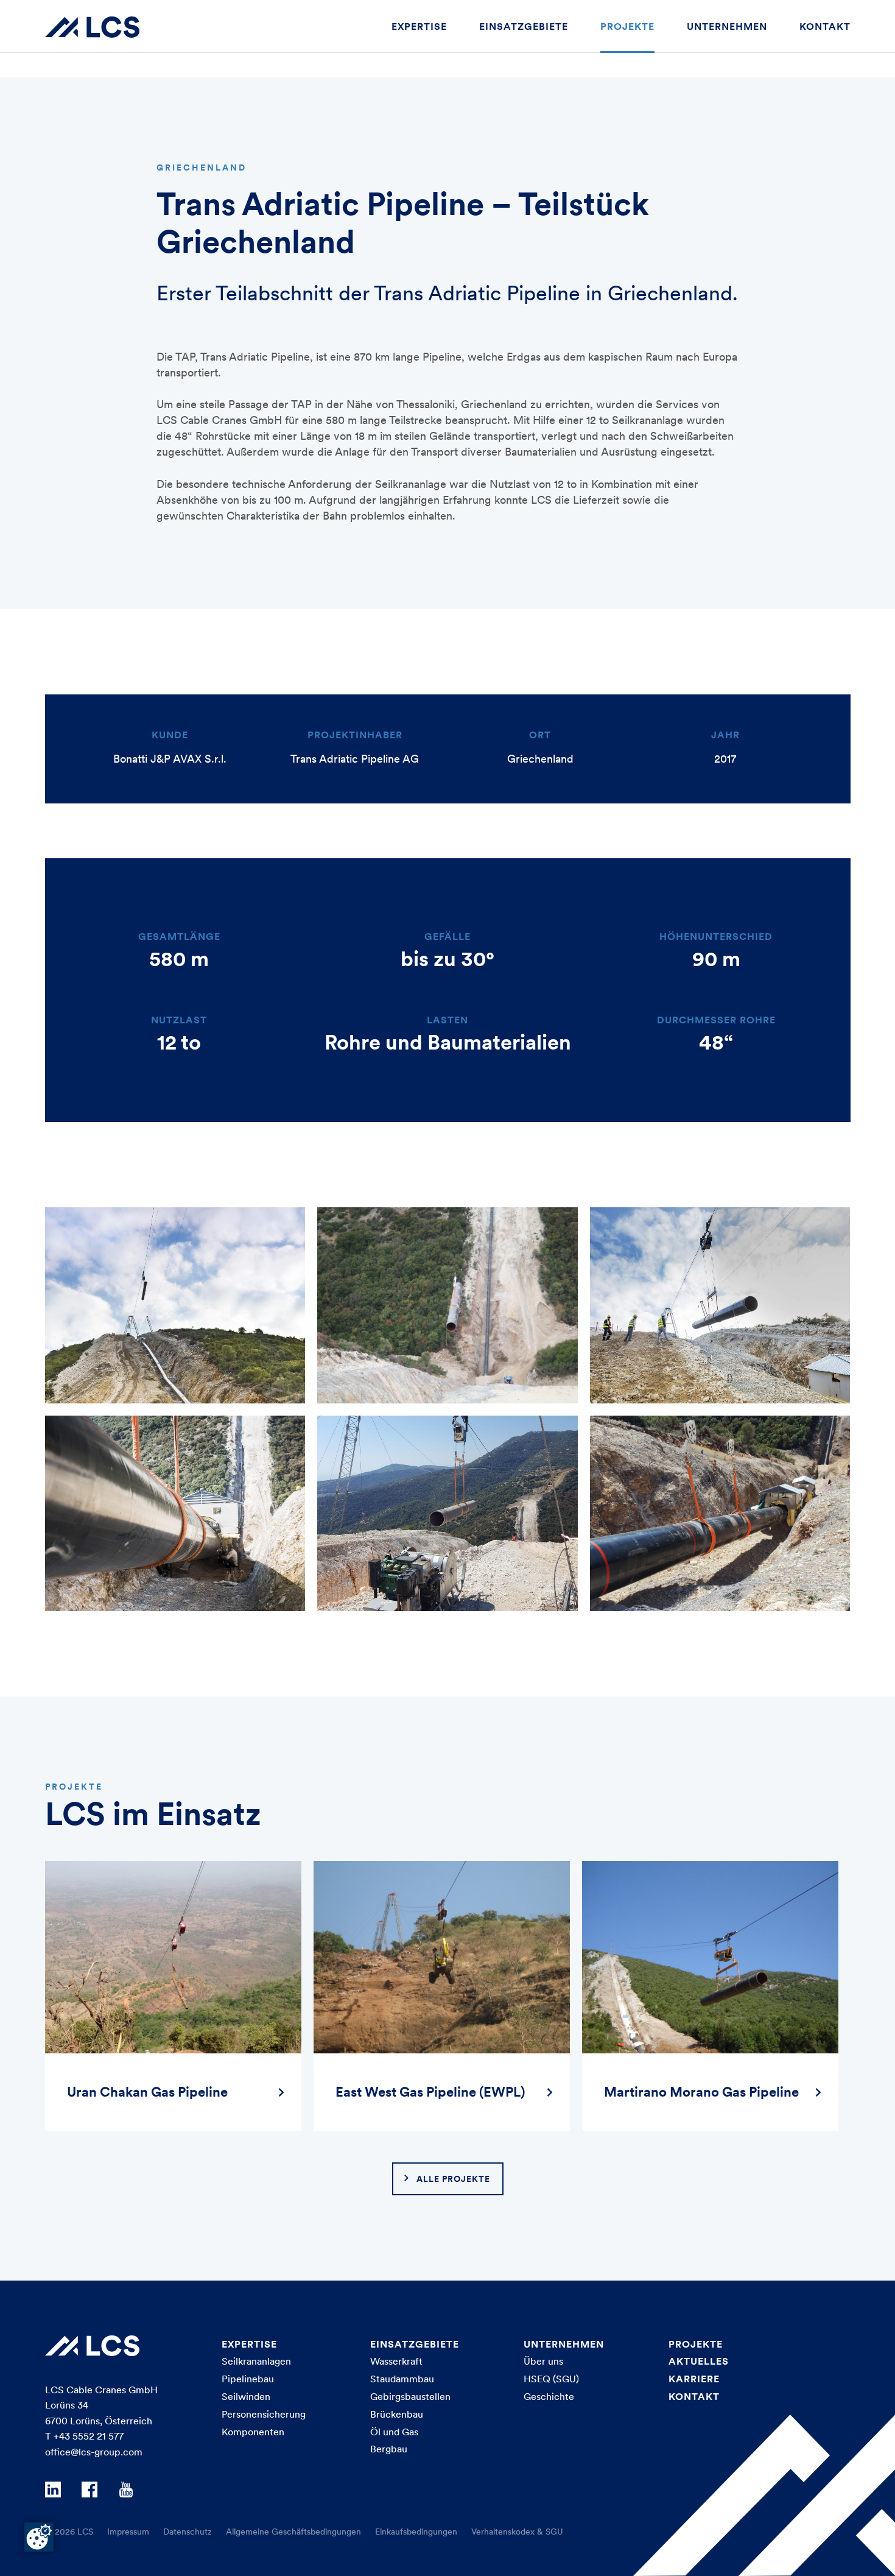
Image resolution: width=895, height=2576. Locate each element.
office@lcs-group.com (94, 2452)
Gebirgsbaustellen (410, 2396)
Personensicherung (264, 2414)
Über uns (543, 2361)
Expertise (419, 26)
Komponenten (253, 2432)
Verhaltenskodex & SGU (517, 2532)
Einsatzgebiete (524, 26)
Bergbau (389, 2449)
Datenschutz (188, 2532)
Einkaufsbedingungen (416, 2532)
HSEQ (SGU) (551, 2379)
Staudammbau (402, 2379)
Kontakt (825, 26)
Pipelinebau (248, 2379)
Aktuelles (699, 2361)
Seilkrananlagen (256, 2361)
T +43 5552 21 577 (84, 2436)
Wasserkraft (396, 2361)
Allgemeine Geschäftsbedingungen (293, 2532)
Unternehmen (727, 26)
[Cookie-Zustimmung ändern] (39, 2537)
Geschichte (549, 2396)
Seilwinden (246, 2396)
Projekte (627, 26)
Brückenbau (397, 2414)
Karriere (694, 2379)
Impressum (128, 2532)
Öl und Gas (394, 2432)
